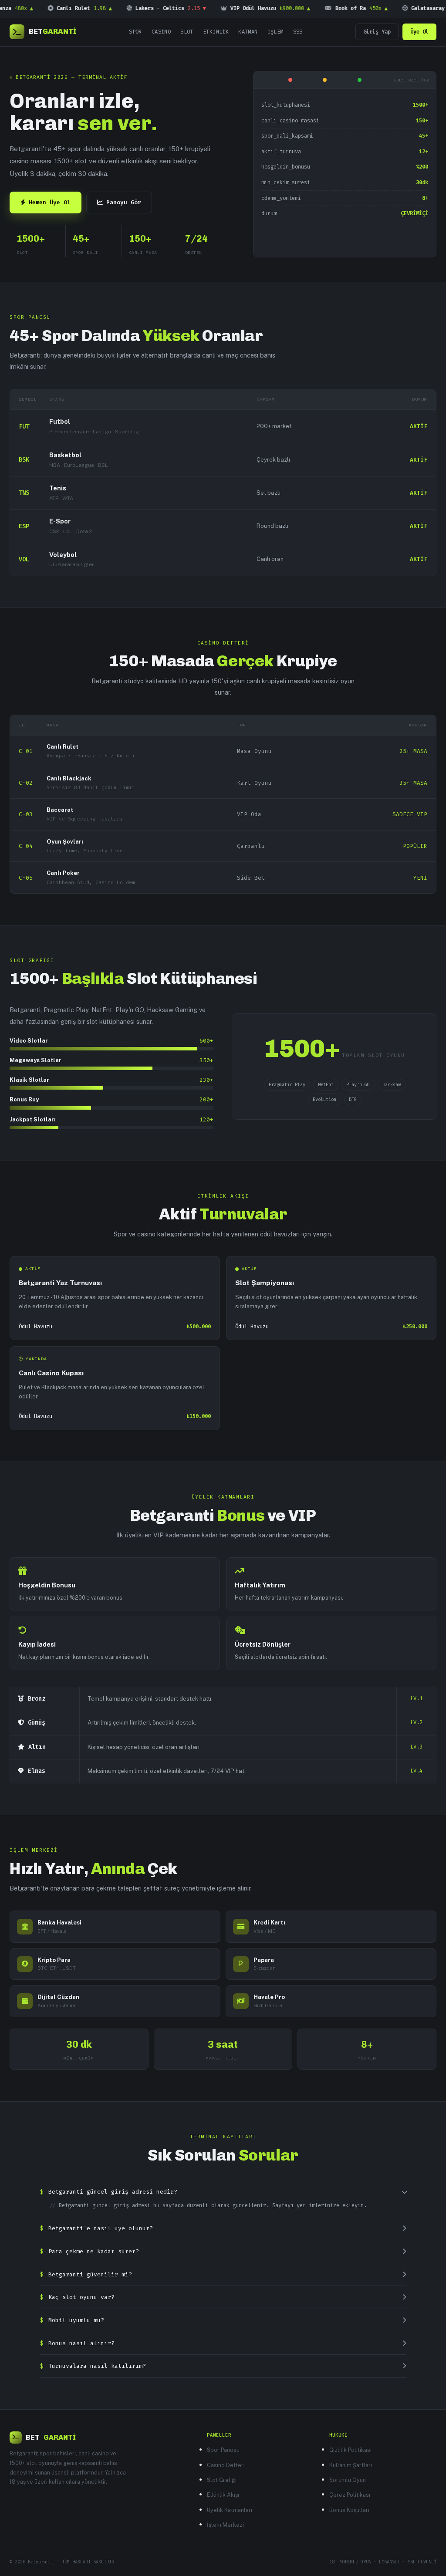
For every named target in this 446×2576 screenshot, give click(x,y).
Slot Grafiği (222, 2480)
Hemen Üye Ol (50, 202)
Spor (135, 32)
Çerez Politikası (350, 2495)
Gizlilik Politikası (350, 2450)
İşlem (275, 32)
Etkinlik (216, 32)
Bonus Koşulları (349, 2510)
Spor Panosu (223, 2450)
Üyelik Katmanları (230, 2510)
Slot (187, 32)
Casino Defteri (226, 2465)
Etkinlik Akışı (223, 2495)
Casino (161, 32)
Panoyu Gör (124, 202)
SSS (298, 32)
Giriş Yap (377, 32)
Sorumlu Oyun (348, 2480)
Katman (248, 32)
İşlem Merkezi (225, 2525)
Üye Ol (419, 32)
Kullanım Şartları (351, 2465)
